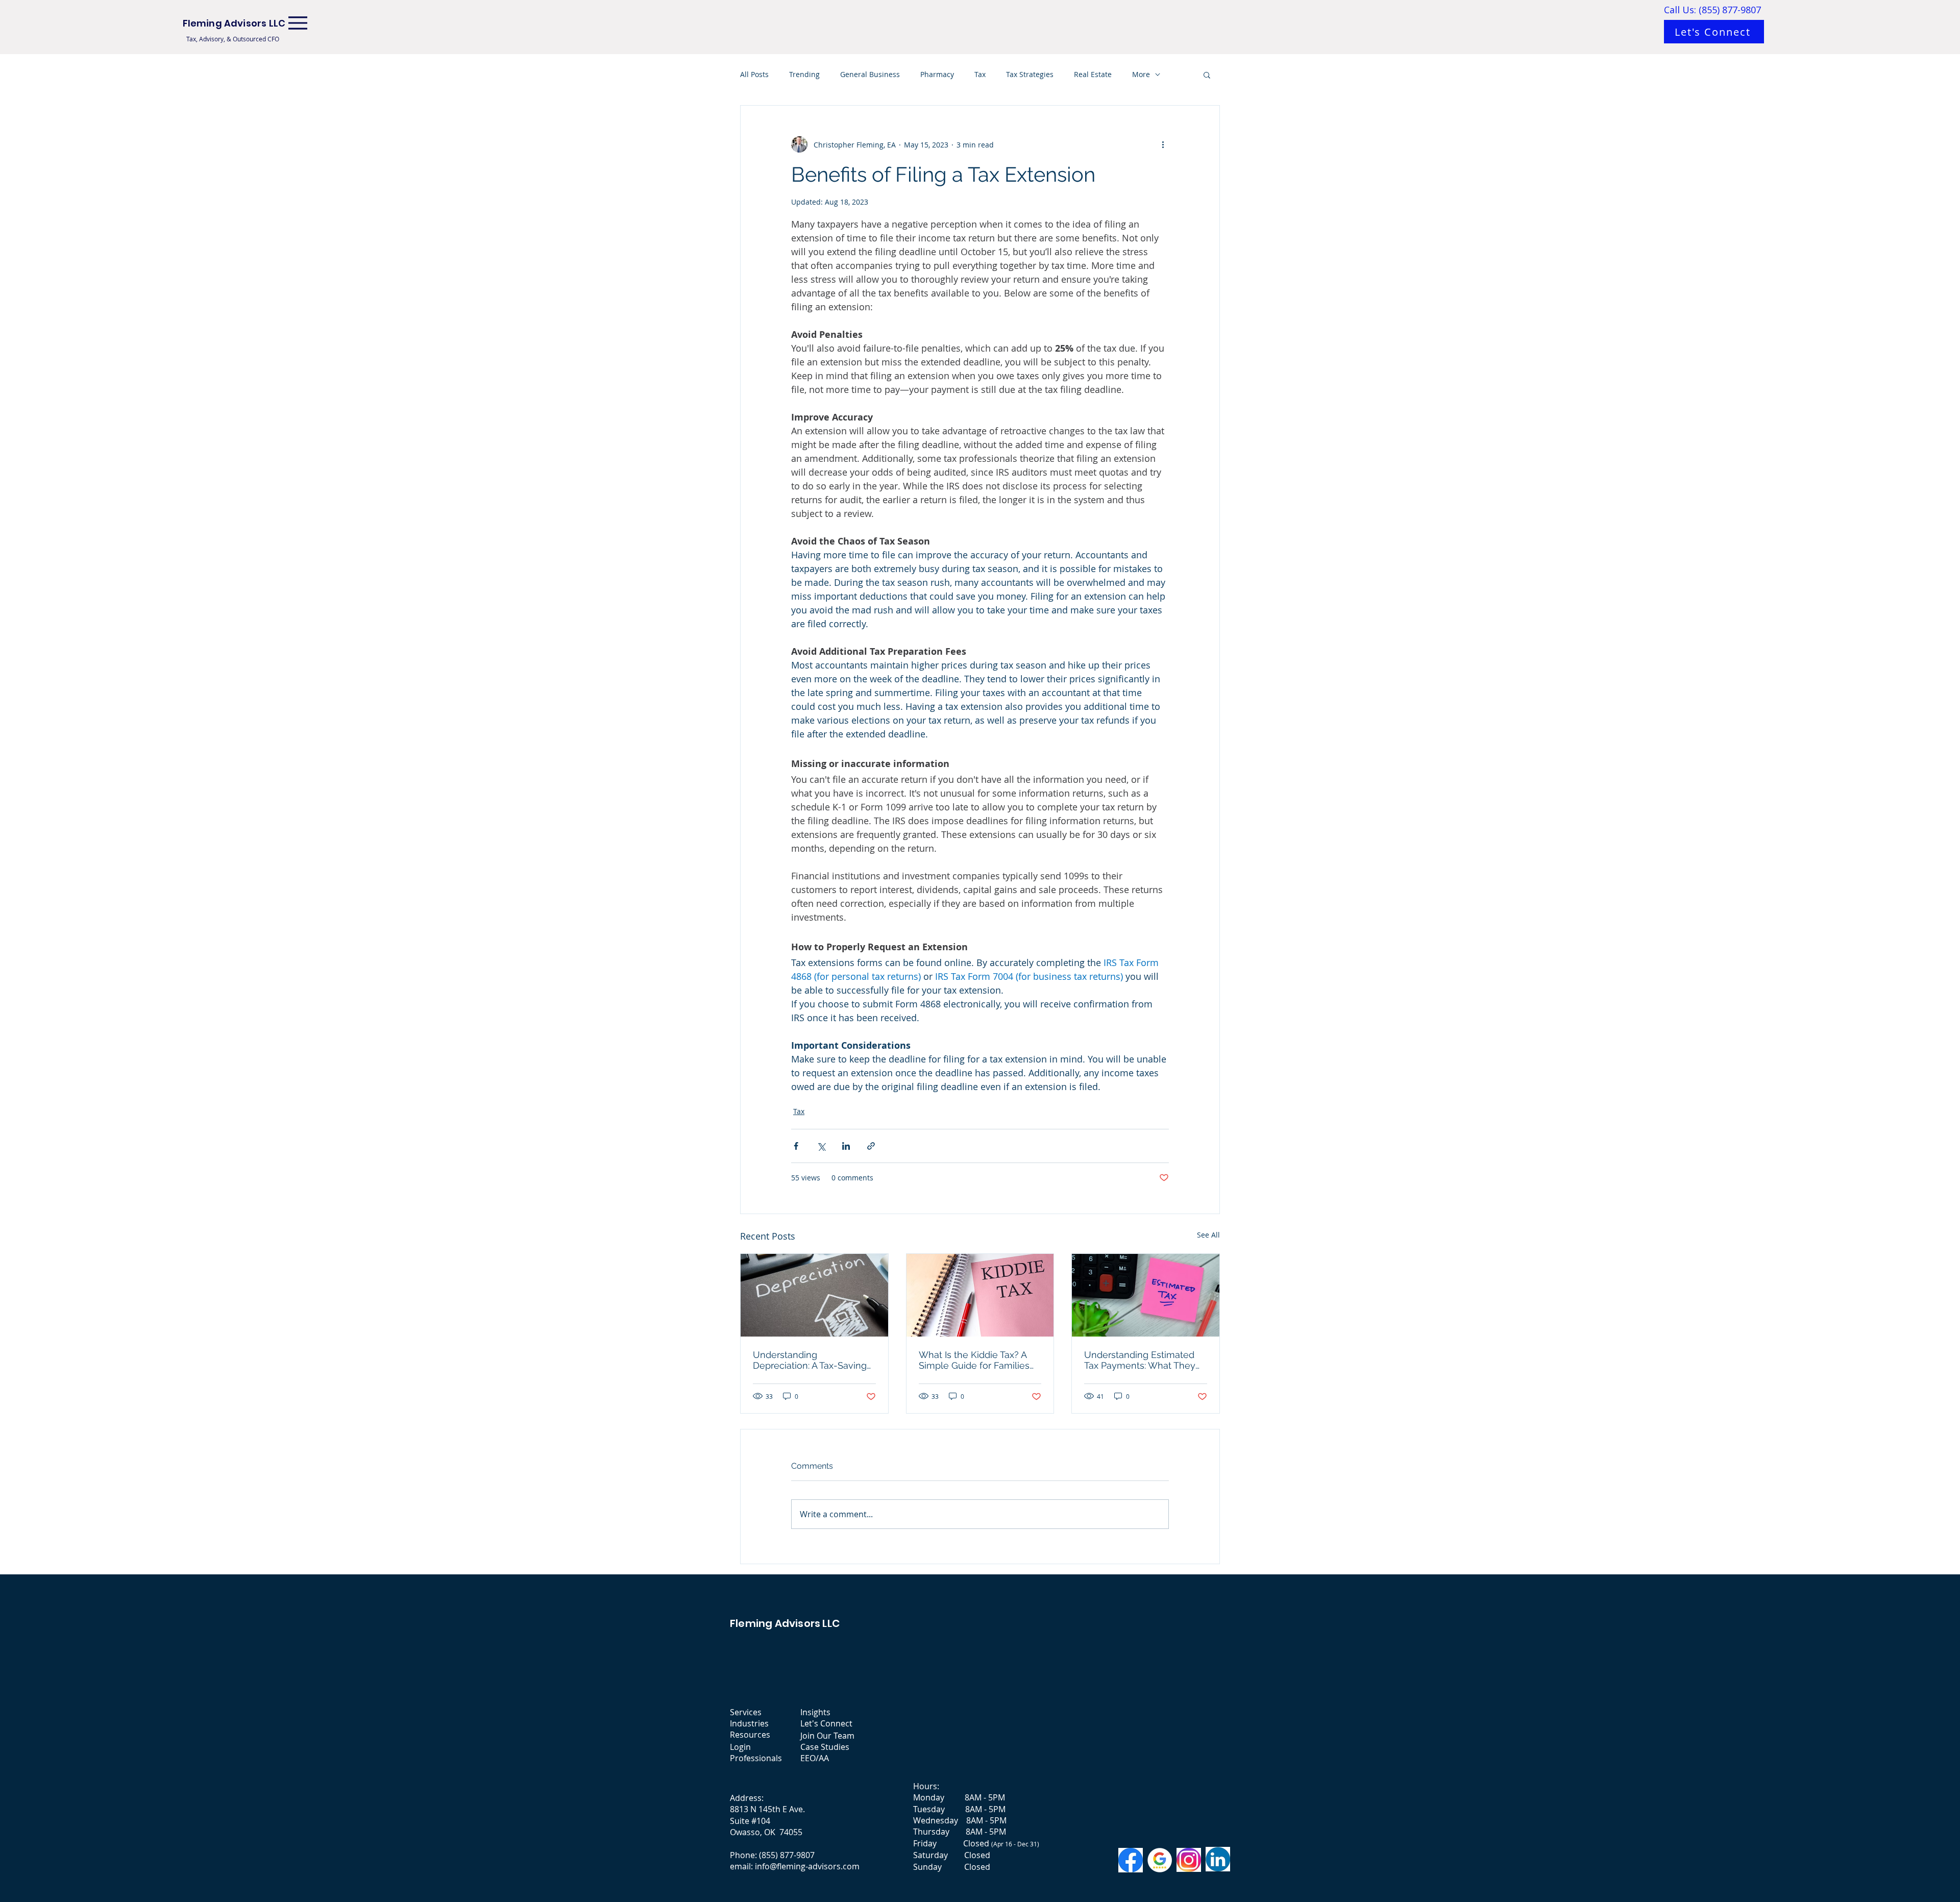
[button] (1207, 75)
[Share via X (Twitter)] (821, 1146)
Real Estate (1093, 74)
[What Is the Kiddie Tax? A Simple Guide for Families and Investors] (980, 1295)
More (1141, 74)
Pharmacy (937, 74)
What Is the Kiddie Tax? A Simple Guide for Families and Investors (974, 1360)
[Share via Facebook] (796, 1146)
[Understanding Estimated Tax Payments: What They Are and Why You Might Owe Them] (1146, 1295)
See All (1208, 1235)
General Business (870, 74)
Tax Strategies (1030, 74)
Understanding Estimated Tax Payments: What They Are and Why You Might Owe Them (1140, 1360)
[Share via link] (871, 1146)
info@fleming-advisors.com (807, 1866)
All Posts (754, 74)
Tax (980, 74)
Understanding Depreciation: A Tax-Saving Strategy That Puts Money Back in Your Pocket (810, 1360)
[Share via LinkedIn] (846, 1146)
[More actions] (1163, 144)
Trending (804, 74)
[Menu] (298, 23)
